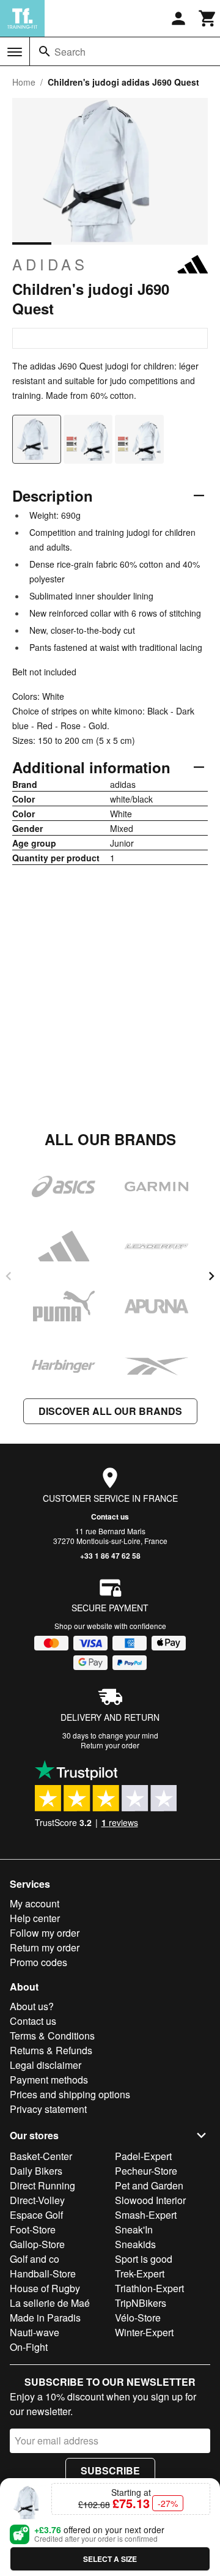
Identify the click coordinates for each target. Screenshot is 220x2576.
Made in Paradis (45, 2318)
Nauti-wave (35, 2332)
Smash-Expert (146, 2215)
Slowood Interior (150, 2200)
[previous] (9, 1276)
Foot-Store (33, 2229)
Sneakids (135, 2244)
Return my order (45, 1947)
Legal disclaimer (46, 2065)
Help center (35, 1918)
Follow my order (45, 1933)
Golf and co (35, 2259)
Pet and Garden (149, 2185)
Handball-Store (43, 2273)
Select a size (110, 2559)
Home (24, 82)
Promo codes (38, 1962)
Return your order (110, 1745)
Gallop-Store (37, 2244)
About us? (32, 2006)
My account (35, 1903)
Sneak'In (134, 2229)
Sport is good (144, 2259)
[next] (211, 1276)
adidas (50, 264)
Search (70, 52)
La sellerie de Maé (50, 2303)
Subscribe (110, 2470)
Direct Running (42, 2185)
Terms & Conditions (52, 2036)
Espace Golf (36, 2215)
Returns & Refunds (51, 2050)
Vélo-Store (138, 2318)
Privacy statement (48, 2109)
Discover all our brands (110, 1411)
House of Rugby (45, 2288)
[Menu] (15, 52)
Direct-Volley (37, 2200)
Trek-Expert (140, 2273)
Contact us (110, 1516)
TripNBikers (141, 2303)
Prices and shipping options (70, 2094)
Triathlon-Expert (149, 2288)
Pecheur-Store (146, 2171)
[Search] (45, 51)
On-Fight (29, 2347)
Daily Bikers (36, 2171)
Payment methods (49, 2080)
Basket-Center (41, 2156)
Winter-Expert (144, 2332)
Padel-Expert (143, 2156)
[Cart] (208, 18)
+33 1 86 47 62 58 (110, 1556)
